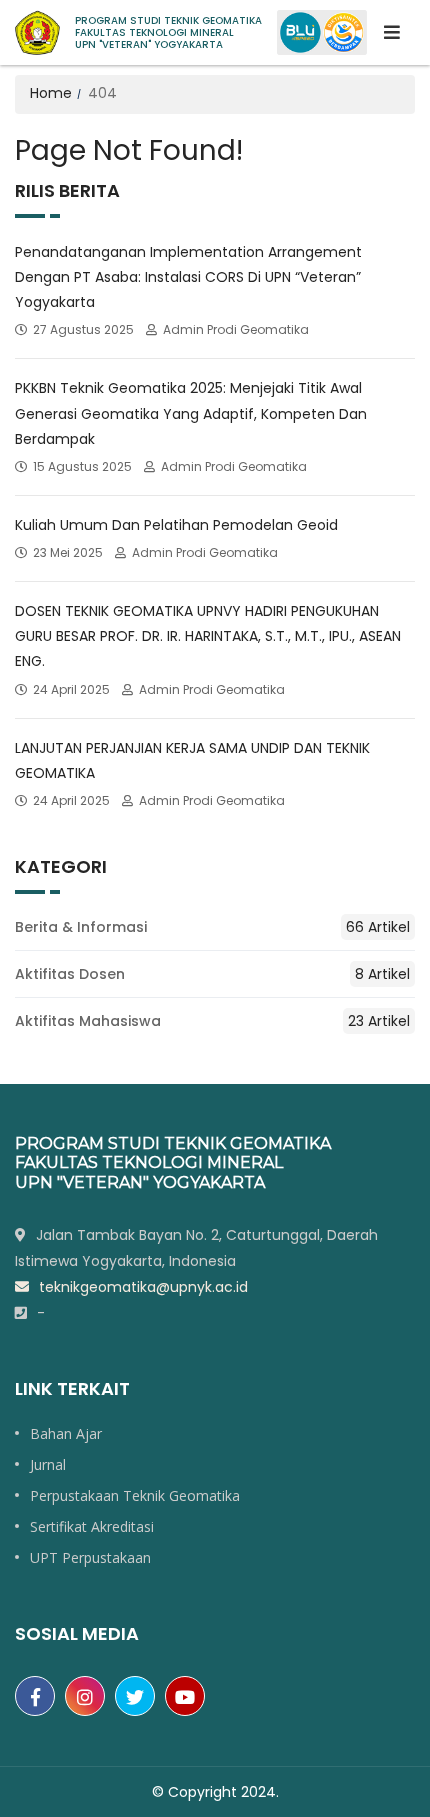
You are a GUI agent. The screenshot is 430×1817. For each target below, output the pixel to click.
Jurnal (48, 1465)
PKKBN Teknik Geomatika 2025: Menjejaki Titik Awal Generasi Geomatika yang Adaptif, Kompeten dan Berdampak (191, 413)
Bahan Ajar (66, 1434)
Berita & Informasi (212, 927)
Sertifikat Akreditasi (92, 1527)
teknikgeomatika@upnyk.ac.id (143, 1287)
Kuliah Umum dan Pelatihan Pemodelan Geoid (176, 525)
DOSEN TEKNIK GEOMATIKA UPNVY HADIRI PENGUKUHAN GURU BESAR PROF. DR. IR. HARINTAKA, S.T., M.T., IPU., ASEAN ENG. (208, 636)
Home (51, 93)
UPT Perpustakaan (90, 1558)
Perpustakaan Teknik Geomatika (135, 1496)
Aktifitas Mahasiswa (212, 1021)
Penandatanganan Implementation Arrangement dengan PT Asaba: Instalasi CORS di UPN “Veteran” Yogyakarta (188, 277)
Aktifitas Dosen (212, 974)
